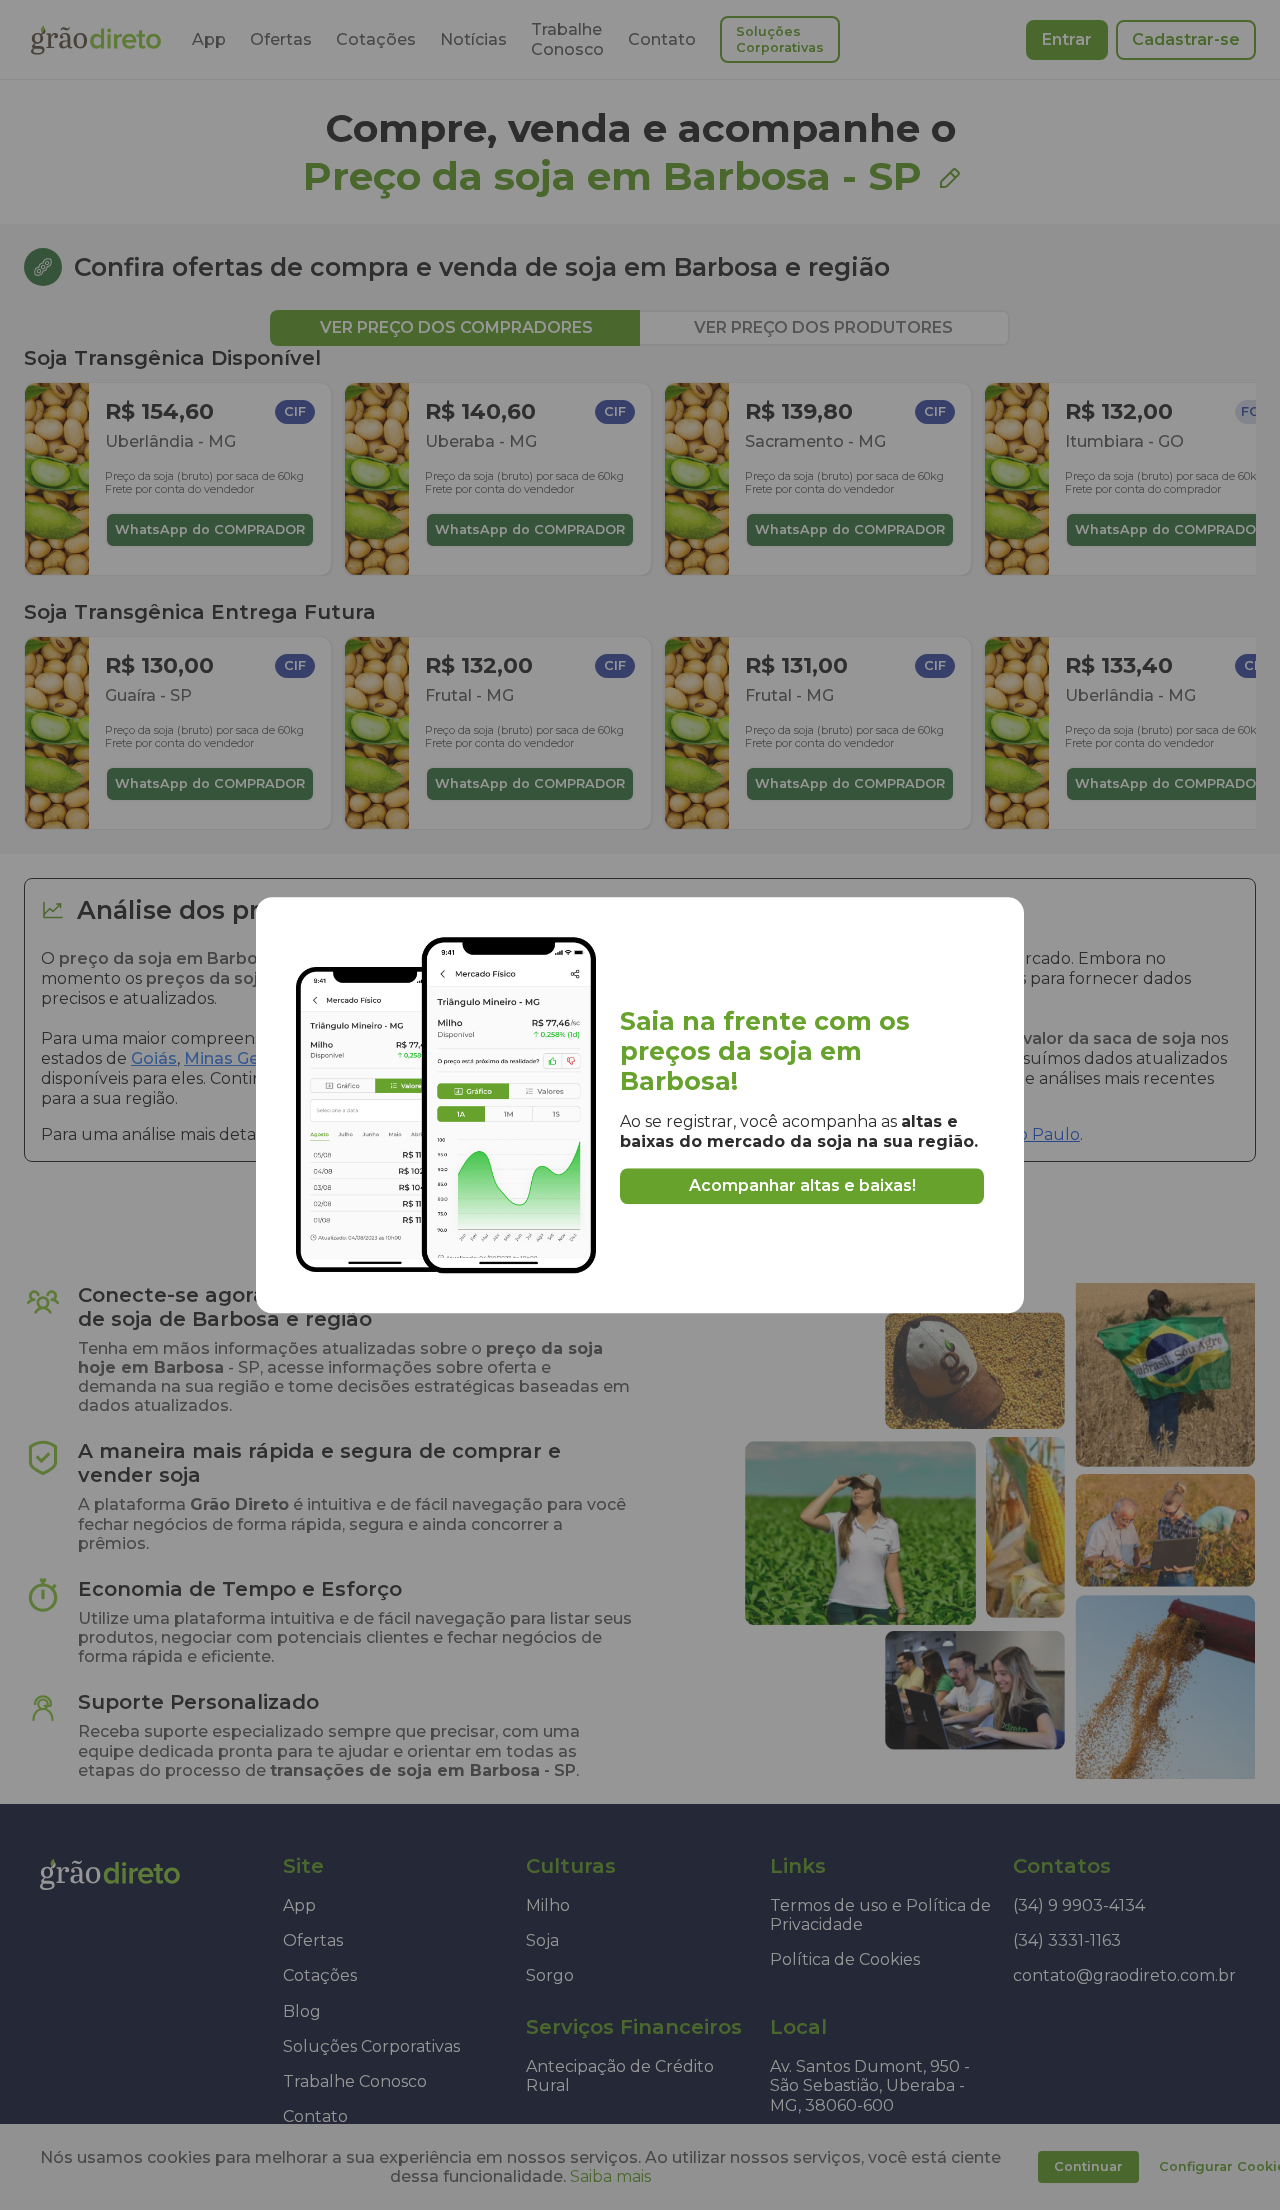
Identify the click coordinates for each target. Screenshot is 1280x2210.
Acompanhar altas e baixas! (802, 1185)
